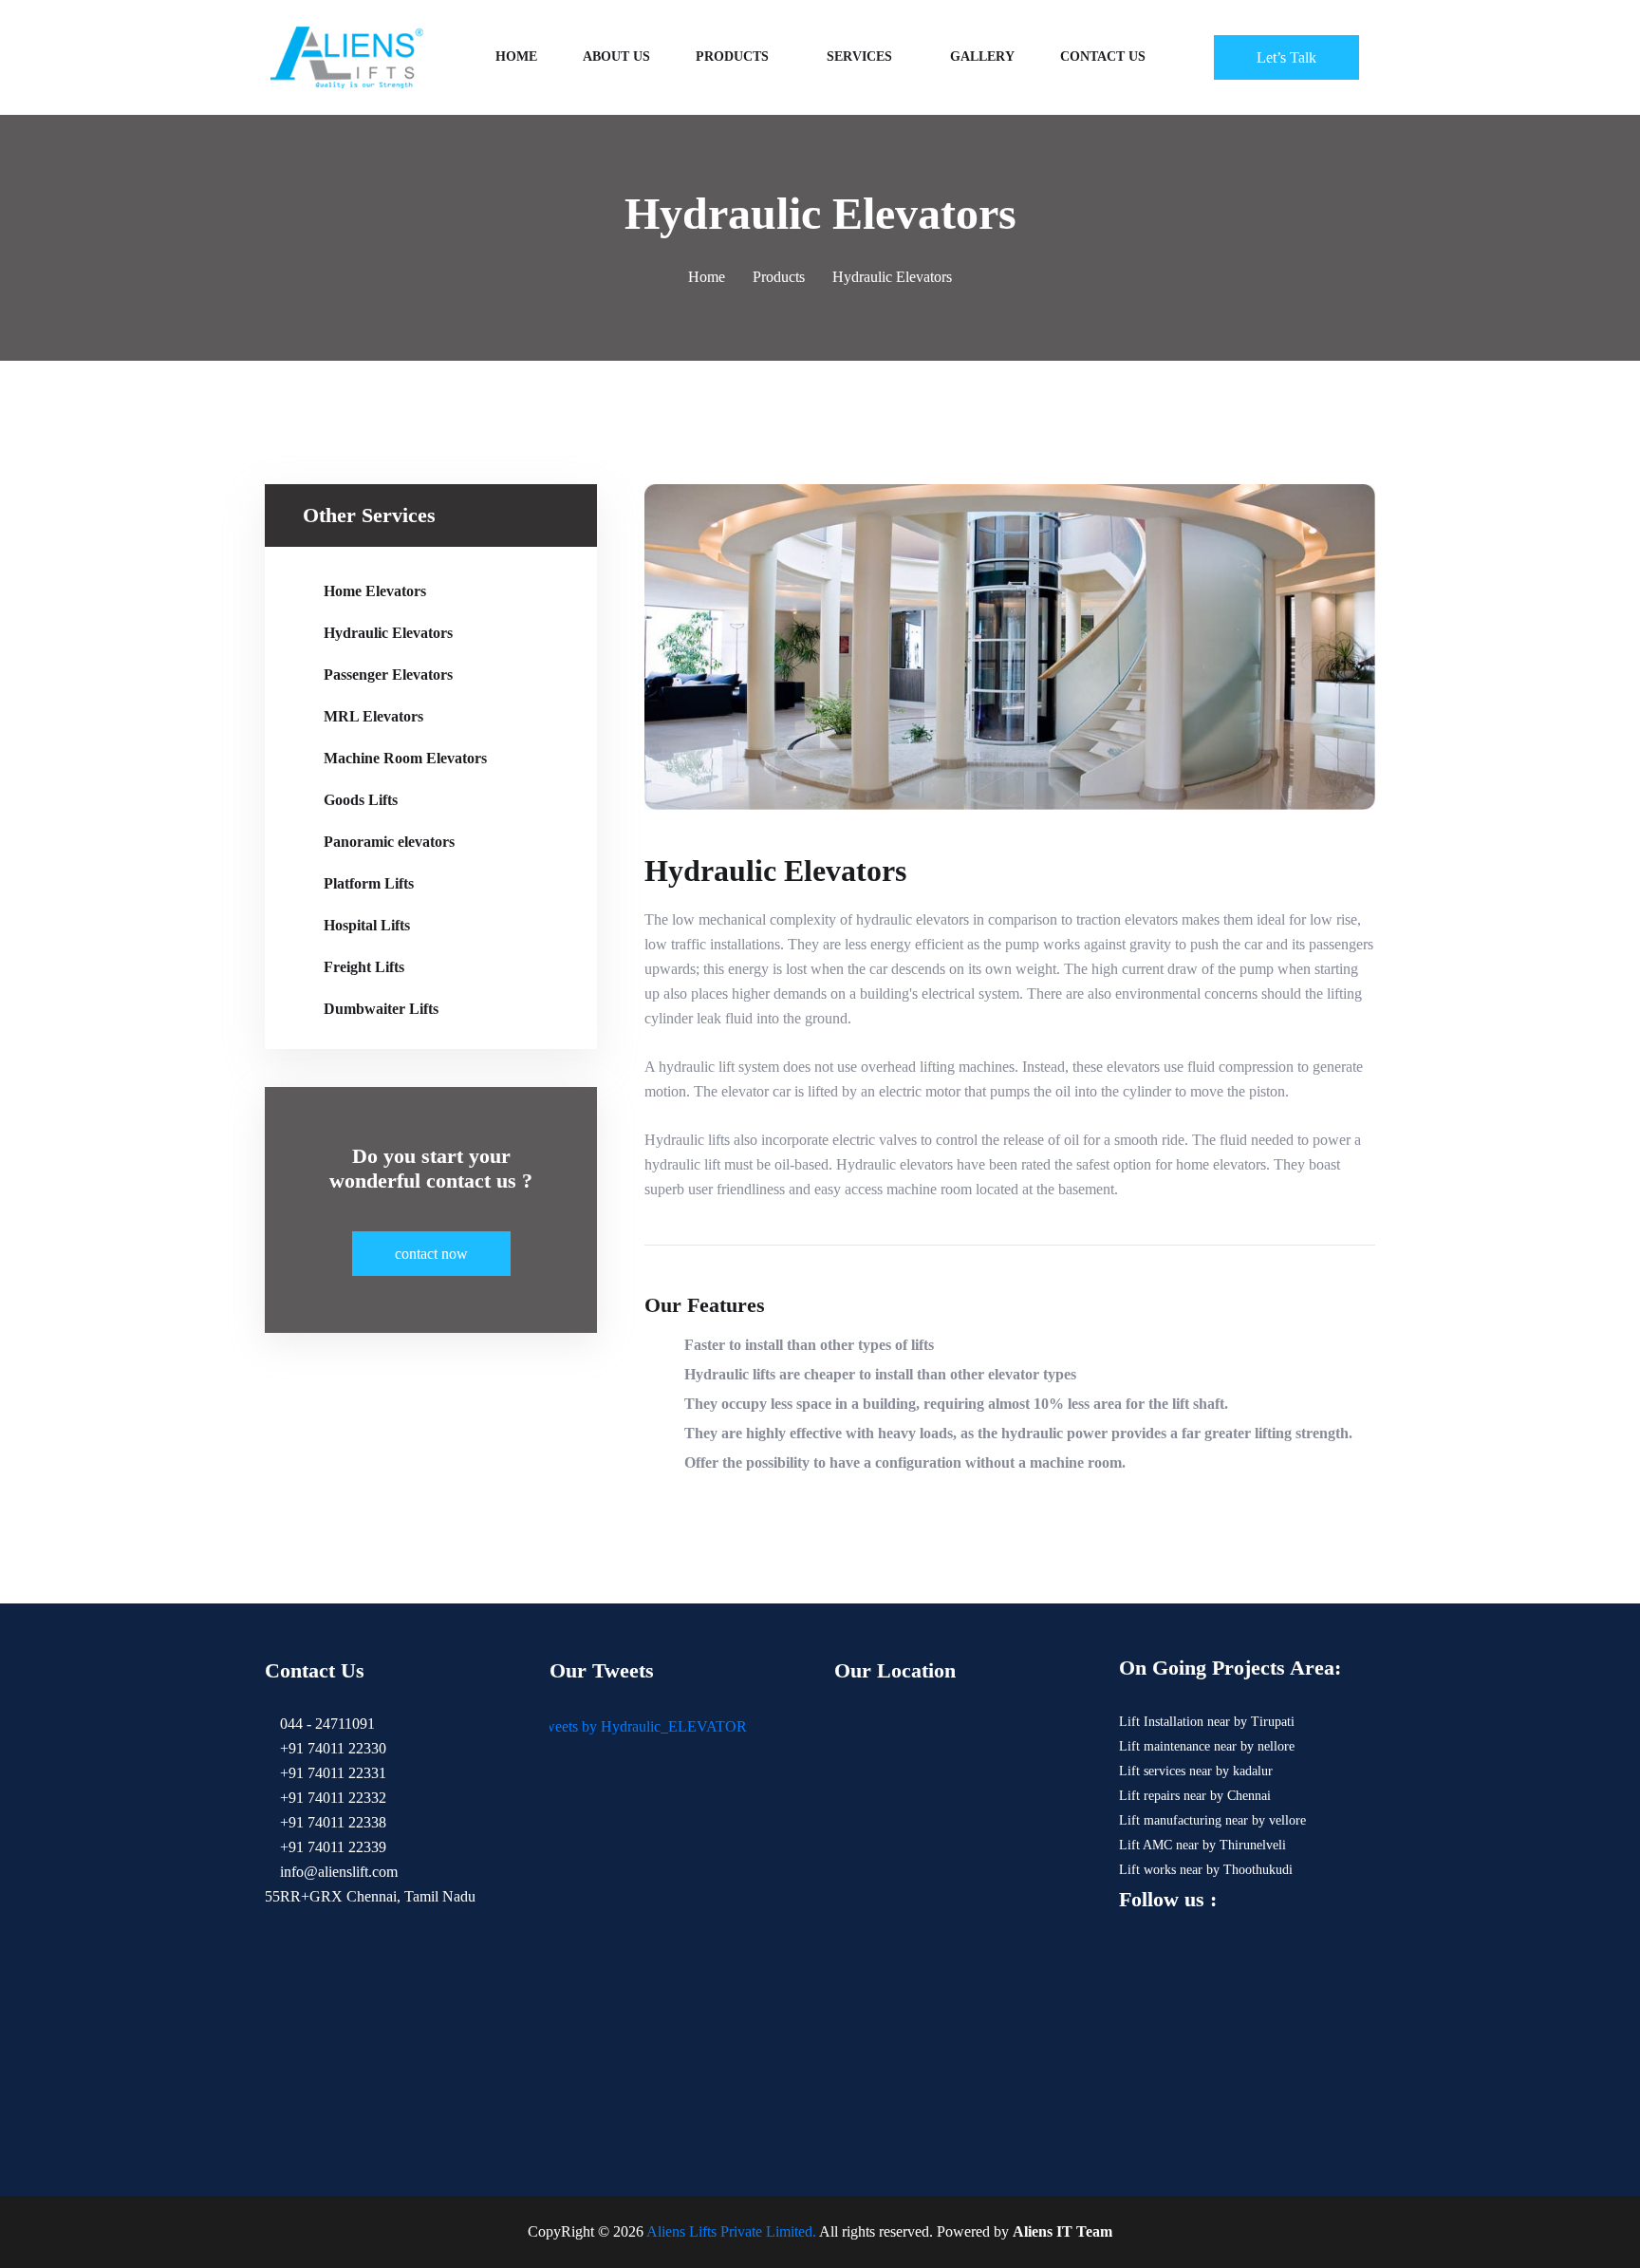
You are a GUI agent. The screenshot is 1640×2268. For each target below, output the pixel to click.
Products (732, 56)
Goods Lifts (361, 800)
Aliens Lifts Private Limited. (731, 2231)
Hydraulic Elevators (388, 633)
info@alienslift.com (337, 1872)
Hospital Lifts (367, 925)
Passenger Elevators (388, 675)
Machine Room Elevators (405, 758)
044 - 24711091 (326, 1724)
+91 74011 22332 (331, 1798)
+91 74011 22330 (331, 1748)
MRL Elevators (373, 716)
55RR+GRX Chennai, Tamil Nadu (370, 1896)
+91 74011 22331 (331, 1773)
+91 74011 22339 (331, 1847)
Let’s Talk (1286, 57)
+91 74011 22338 (331, 1822)
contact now (431, 1254)
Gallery (982, 56)
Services (859, 56)
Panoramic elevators (389, 842)
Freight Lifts (364, 967)
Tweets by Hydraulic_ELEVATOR (641, 1726)
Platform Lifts (369, 883)
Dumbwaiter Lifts (381, 1009)
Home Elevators (375, 591)
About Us (616, 56)
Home (516, 56)
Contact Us (1103, 56)
